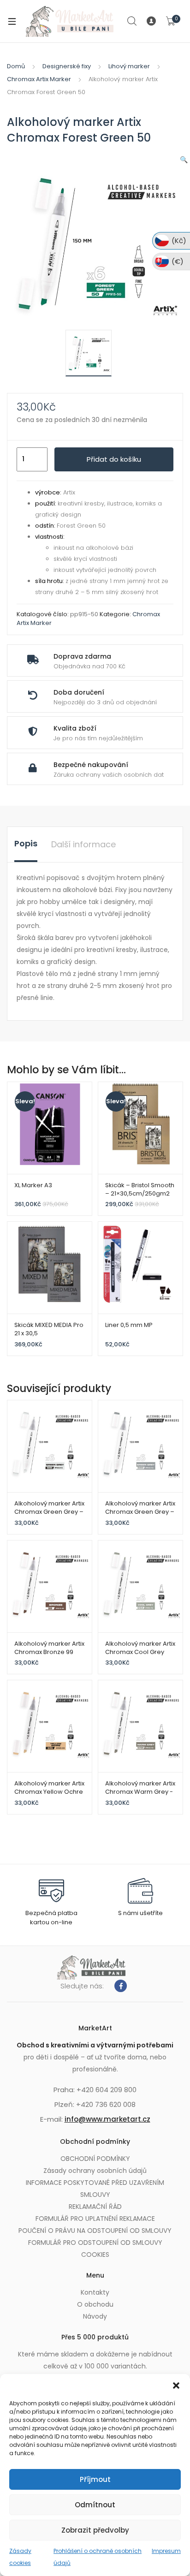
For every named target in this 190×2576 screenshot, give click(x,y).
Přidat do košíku (114, 459)
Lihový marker (129, 66)
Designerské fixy (67, 66)
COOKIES (95, 2255)
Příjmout (95, 2479)
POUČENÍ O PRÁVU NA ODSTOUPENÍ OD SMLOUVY (95, 2231)
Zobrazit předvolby (95, 2530)
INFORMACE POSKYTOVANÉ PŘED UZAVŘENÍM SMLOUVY (95, 2189)
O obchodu (95, 2304)
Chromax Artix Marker (39, 79)
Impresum (166, 2551)
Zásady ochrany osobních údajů (95, 2171)
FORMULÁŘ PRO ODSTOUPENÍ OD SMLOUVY (95, 2243)
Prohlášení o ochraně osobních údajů (98, 2557)
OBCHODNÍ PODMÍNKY (95, 2159)
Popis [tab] (26, 843)
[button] (176, 2386)
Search (132, 21)
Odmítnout (95, 2505)
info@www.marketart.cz (107, 2119)
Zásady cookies (20, 2557)
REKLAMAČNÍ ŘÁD (95, 2207)
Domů (16, 66)
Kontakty (95, 2292)
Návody (95, 2316)
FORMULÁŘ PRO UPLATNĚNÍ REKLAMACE (95, 2219)
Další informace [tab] (83, 844)
